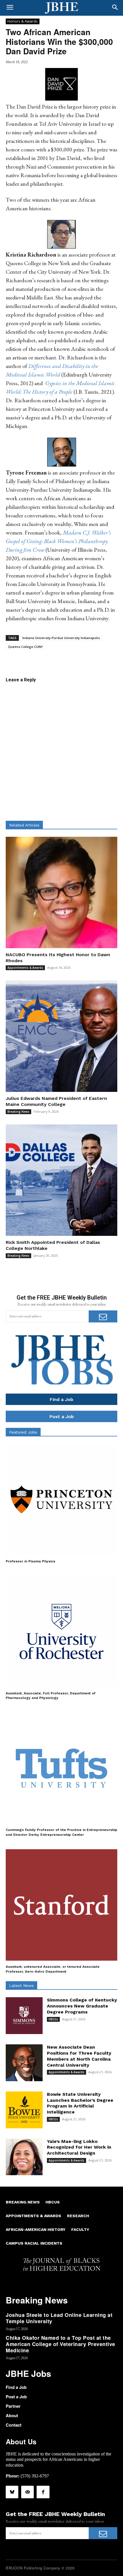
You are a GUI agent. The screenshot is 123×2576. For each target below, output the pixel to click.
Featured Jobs (23, 1432)
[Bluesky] (12, 2492)
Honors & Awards (23, 21)
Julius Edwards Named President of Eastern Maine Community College (56, 1101)
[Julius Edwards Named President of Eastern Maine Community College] (61, 1036)
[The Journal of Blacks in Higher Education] (61, 8)
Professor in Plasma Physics (30, 1561)
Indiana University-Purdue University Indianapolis (61, 638)
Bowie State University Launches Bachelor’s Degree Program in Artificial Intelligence (80, 2103)
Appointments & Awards (25, 968)
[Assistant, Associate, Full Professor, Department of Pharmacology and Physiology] (61, 1632)
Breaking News (18, 1112)
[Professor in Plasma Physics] (61, 1500)
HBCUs (53, 2019)
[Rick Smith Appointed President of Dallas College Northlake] (61, 1180)
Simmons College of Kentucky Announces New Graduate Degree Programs (82, 2006)
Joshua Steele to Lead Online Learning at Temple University (59, 2318)
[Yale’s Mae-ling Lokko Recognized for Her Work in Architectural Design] (24, 2157)
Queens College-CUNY (25, 647)
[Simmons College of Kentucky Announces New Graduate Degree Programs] (24, 2016)
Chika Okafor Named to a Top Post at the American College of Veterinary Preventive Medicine (60, 2344)
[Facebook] (43, 2492)
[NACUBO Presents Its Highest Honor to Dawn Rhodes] (61, 892)
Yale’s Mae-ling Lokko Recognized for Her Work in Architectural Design (79, 2147)
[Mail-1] (27, 2492)
